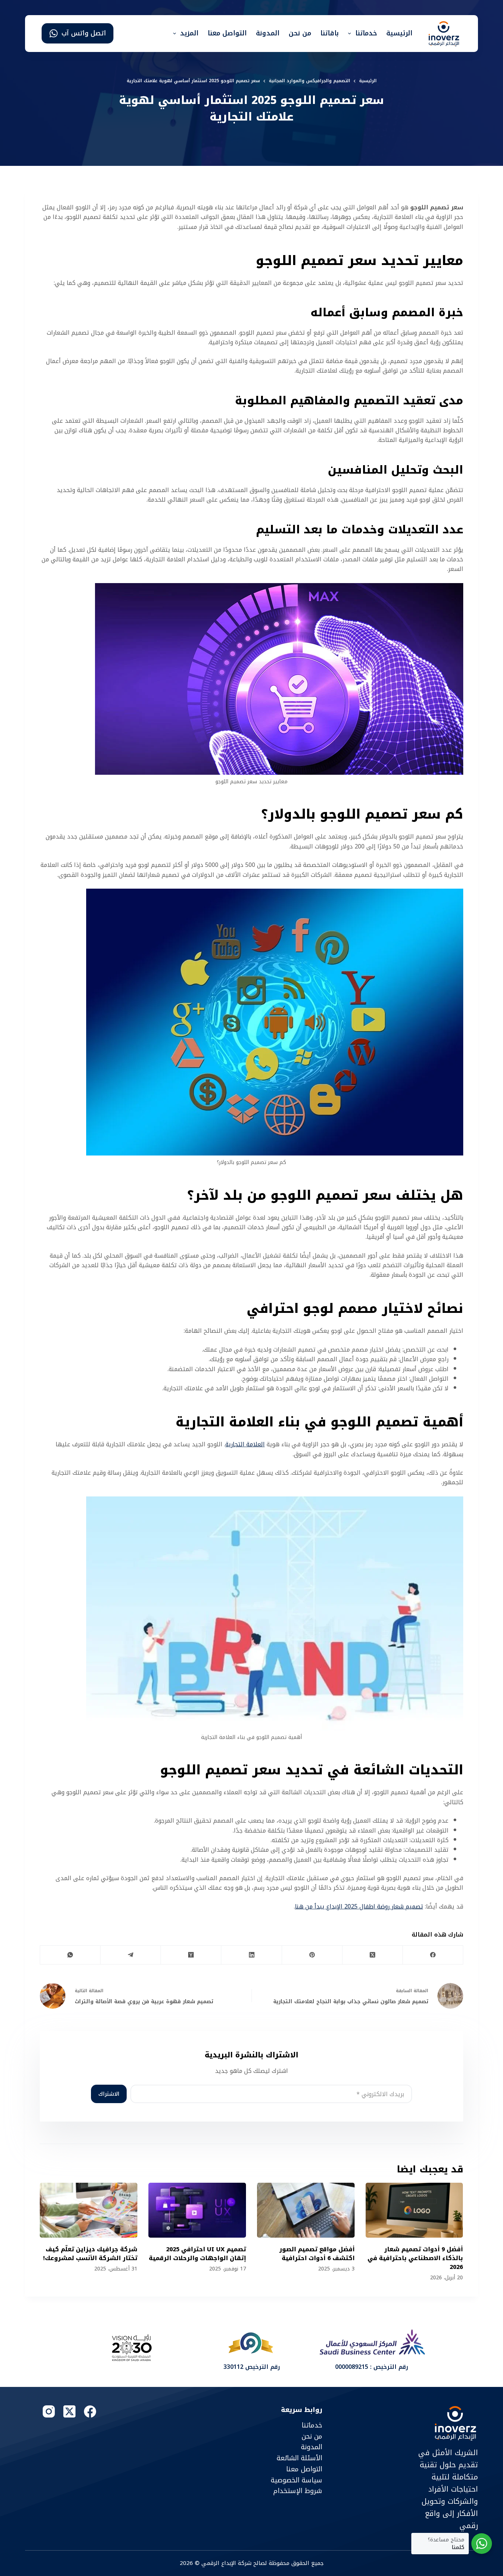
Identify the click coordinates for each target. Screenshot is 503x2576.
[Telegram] (130, 1955)
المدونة (268, 33)
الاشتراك (109, 2094)
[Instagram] (49, 2411)
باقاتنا (330, 33)
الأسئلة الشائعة (299, 2458)
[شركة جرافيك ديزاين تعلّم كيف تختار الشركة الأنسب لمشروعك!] (89, 2210)
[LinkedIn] (251, 1955)
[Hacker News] (191, 1955)
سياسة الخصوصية (296, 2480)
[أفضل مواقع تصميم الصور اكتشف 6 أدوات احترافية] (306, 2210)
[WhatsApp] (70, 1955)
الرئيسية (399, 33)
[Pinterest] (312, 1955)
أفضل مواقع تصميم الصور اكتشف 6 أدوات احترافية (317, 2254)
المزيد (189, 33)
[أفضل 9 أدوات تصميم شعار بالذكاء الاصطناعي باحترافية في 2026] (414, 2210)
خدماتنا (366, 33)
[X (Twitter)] (372, 1955)
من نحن (300, 33)
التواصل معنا (227, 33)
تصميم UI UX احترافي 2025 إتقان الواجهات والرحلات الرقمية (197, 2254)
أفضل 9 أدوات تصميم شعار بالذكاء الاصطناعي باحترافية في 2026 (416, 2258)
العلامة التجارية (245, 1444)
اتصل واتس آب (84, 33)
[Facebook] (433, 1955)
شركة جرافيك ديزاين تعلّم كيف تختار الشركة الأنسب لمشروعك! (90, 2254)
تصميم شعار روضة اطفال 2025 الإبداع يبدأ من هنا (359, 1906)
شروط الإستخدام (298, 2491)
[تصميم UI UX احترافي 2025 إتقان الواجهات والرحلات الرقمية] (197, 2210)
